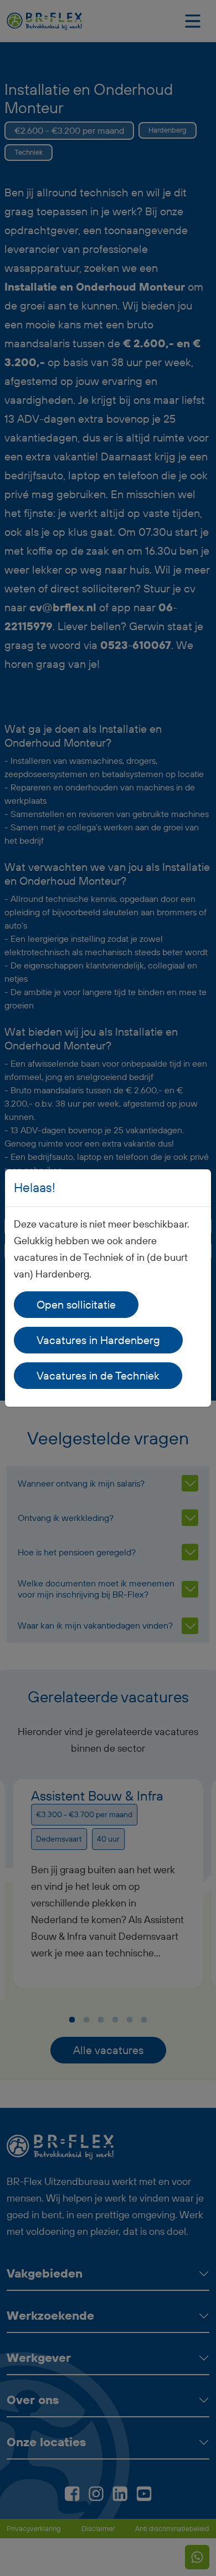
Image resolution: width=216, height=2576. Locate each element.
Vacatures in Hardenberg (98, 1340)
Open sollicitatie (76, 1304)
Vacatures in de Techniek (98, 1375)
